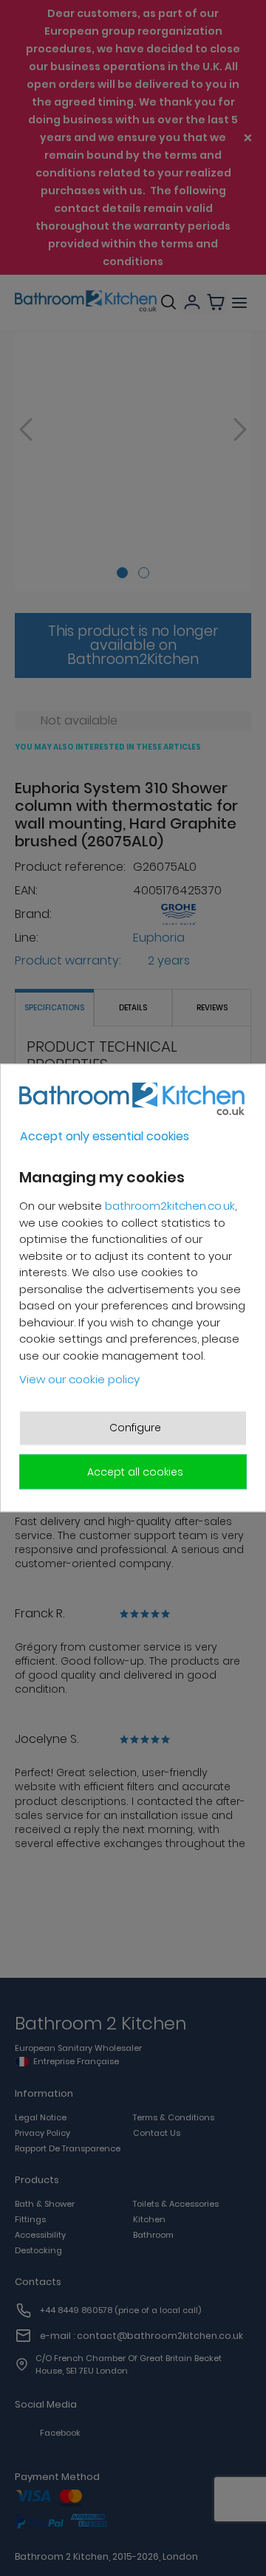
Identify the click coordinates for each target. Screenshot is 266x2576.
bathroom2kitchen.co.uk (170, 1206)
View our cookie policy (79, 1379)
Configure (135, 1428)
